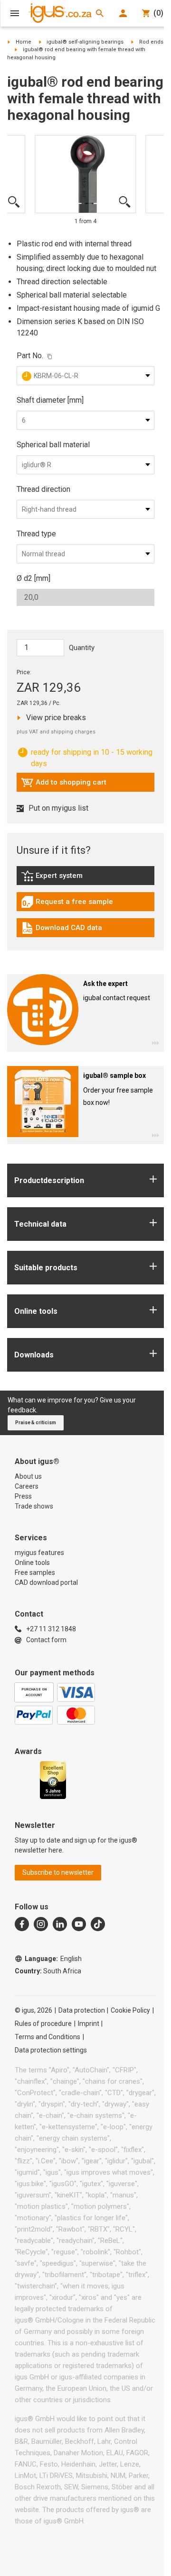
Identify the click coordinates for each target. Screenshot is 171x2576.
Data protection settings (51, 2050)
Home (24, 42)
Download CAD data (62, 930)
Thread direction (43, 489)
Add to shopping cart (64, 785)
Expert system (73, 878)
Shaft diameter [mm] (50, 400)
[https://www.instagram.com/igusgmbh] (41, 1924)
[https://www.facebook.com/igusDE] (22, 1924)
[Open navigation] (15, 13)
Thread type (36, 534)
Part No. (30, 356)
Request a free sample (67, 904)
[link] (85, 879)
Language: (53, 1959)
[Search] (100, 13)
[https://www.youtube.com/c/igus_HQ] (79, 1924)
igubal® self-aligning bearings (85, 42)
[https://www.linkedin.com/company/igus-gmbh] (60, 1924)
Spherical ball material (53, 445)
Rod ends (151, 42)
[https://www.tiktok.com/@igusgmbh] (98, 1924)
